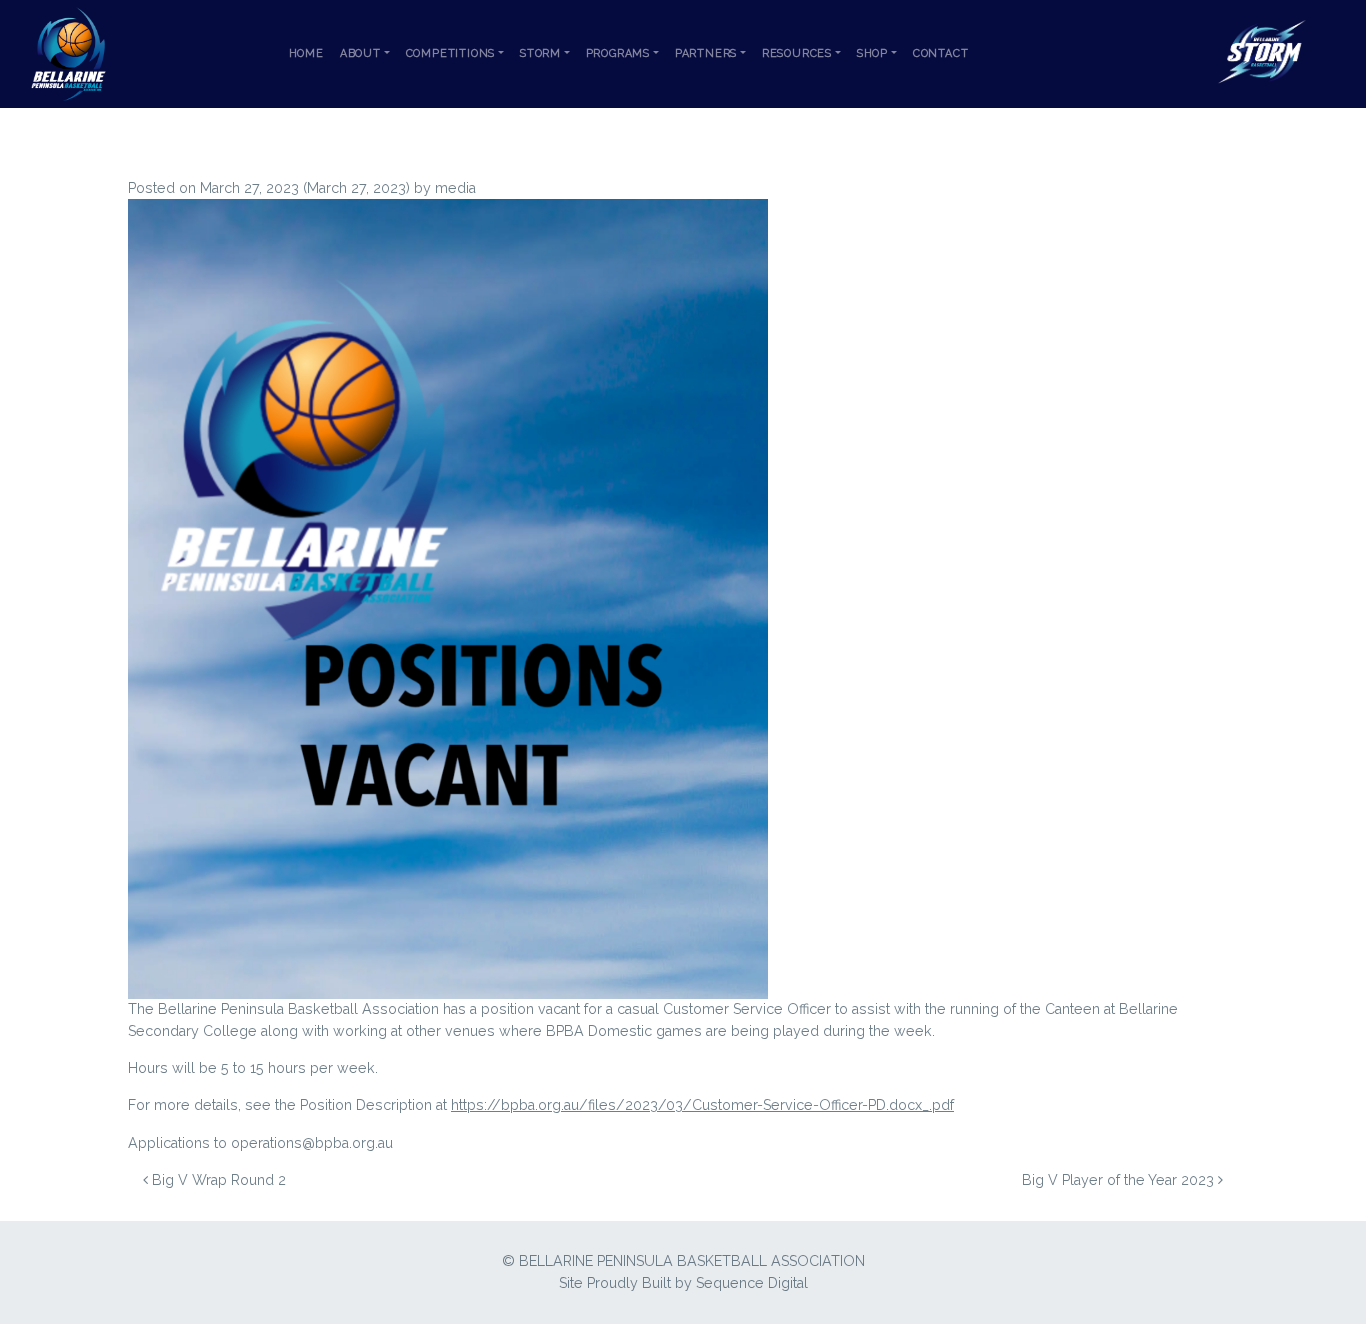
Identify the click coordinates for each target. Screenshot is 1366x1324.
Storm (540, 53)
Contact (941, 53)
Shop (872, 53)
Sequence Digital (752, 1283)
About (360, 53)
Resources (797, 53)
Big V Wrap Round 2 (217, 1180)
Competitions (451, 53)
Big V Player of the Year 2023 (1120, 1180)
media (455, 188)
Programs (618, 53)
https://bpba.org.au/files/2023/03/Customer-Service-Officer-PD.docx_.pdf (702, 1105)
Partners (706, 53)
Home (306, 53)
